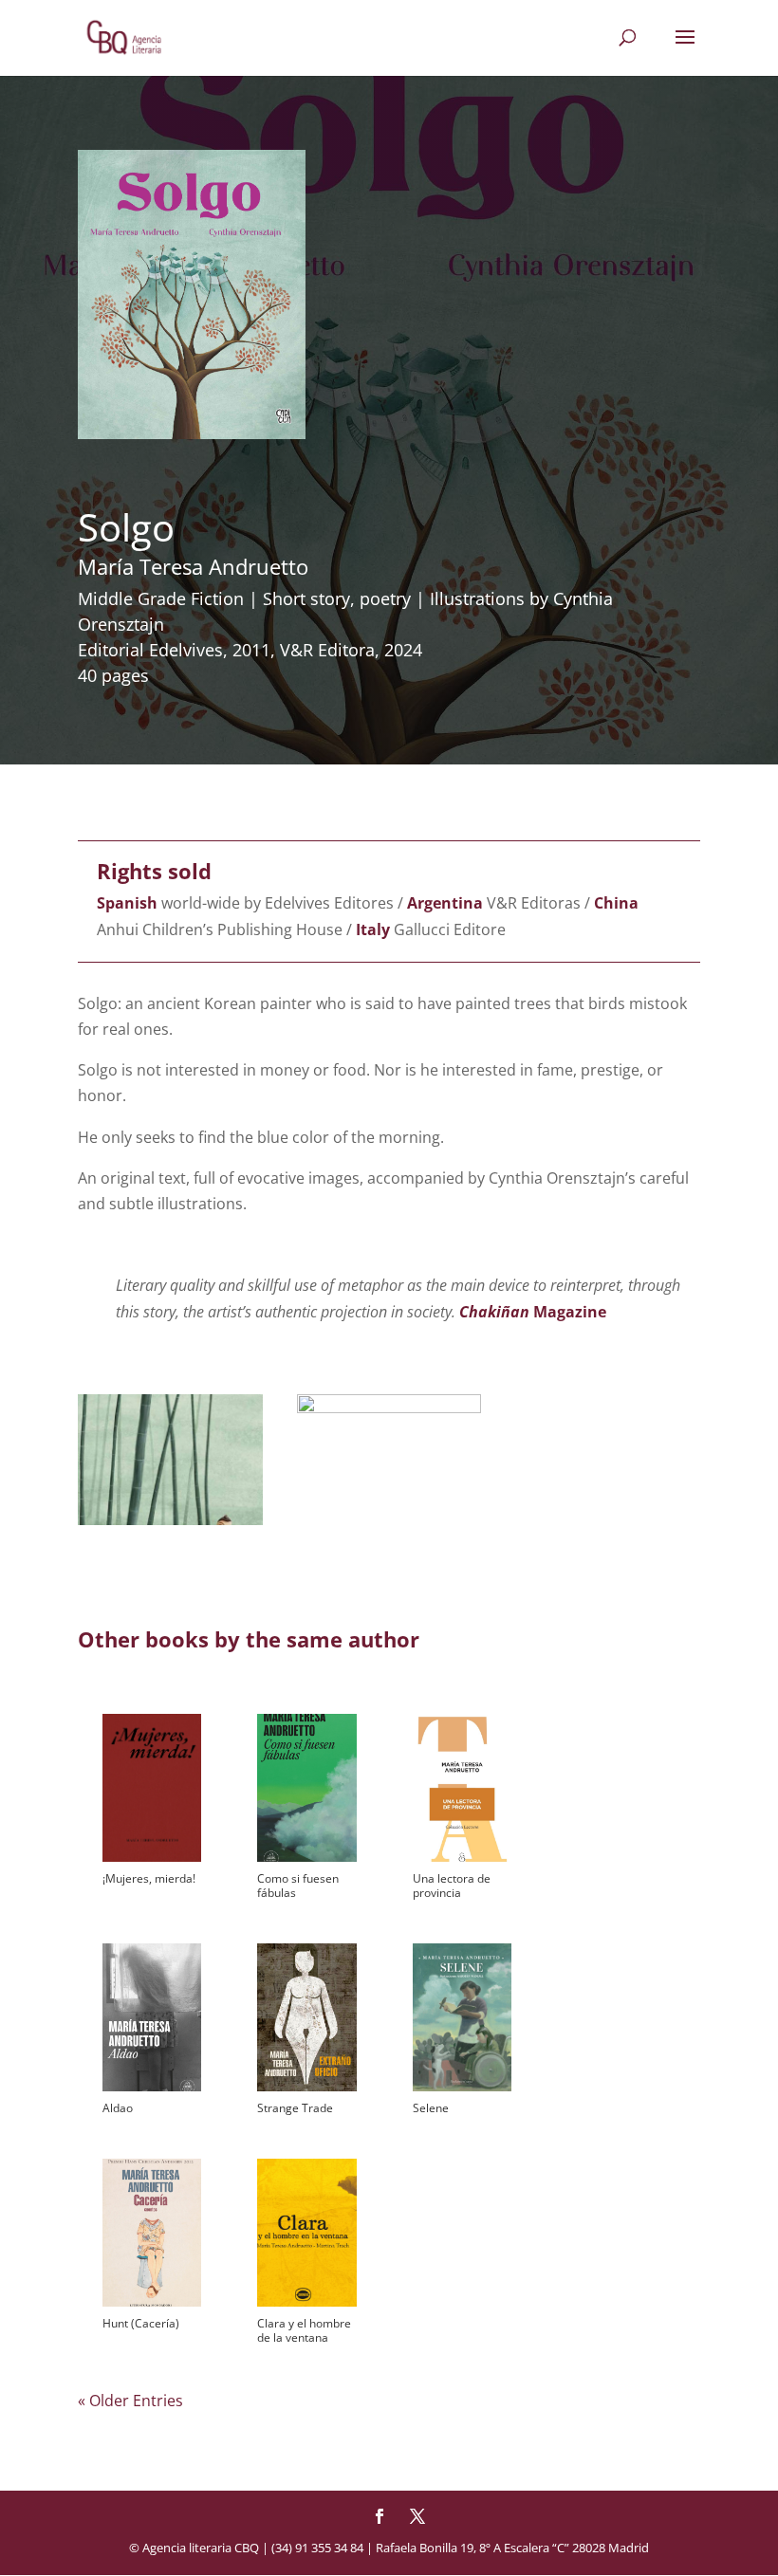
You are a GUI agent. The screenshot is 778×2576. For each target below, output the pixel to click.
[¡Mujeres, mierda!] (152, 1788)
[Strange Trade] (306, 2017)
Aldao (118, 2108)
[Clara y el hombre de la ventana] (306, 2233)
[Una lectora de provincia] (462, 1788)
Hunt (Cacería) (141, 2323)
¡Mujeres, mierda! (149, 1878)
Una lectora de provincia (452, 1886)
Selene (431, 2108)
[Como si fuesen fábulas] (306, 1788)
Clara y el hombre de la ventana (304, 2330)
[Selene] (462, 2017)
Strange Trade (295, 2108)
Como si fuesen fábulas (298, 1886)
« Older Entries (130, 2401)
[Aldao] (152, 2017)
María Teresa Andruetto (193, 566)
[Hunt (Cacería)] (152, 2233)
